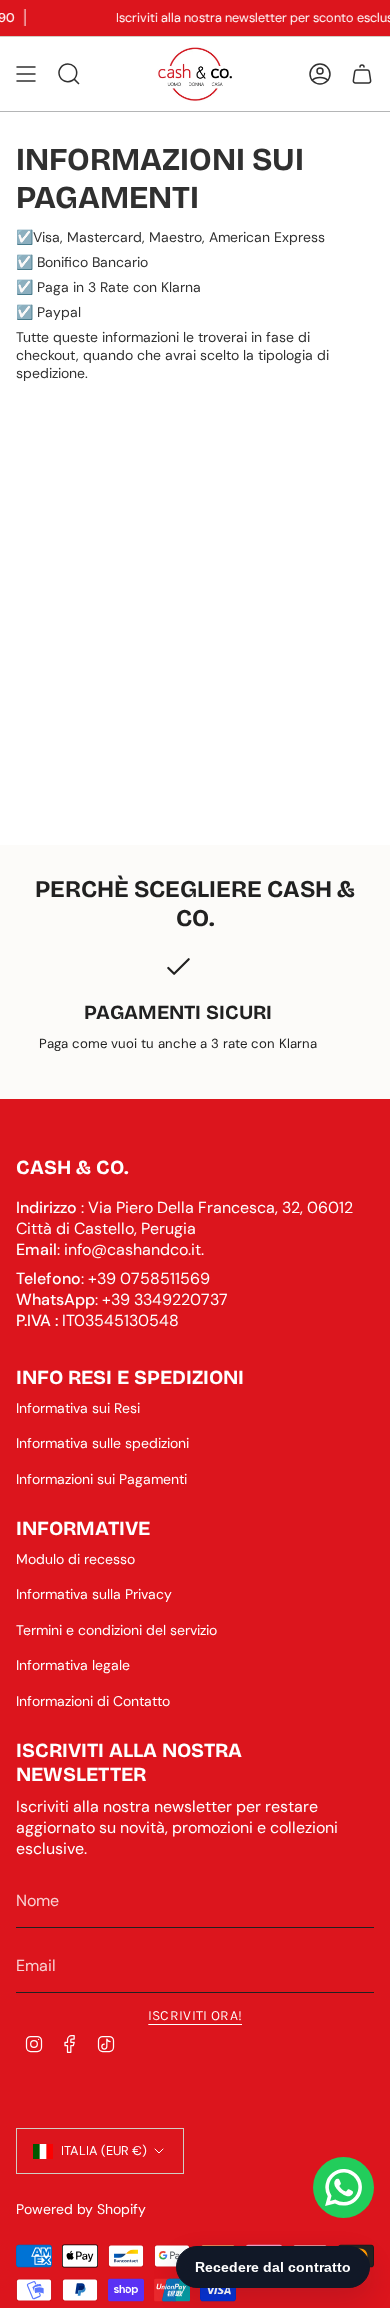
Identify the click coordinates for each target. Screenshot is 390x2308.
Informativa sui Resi (78, 1408)
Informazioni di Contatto (93, 1701)
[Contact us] (343, 2187)
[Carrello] (362, 74)
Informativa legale (73, 1665)
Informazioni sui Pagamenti (101, 1479)
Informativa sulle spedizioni (102, 1443)
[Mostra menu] (26, 74)
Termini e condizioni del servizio (116, 1630)
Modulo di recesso (75, 1559)
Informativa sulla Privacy (94, 1594)
